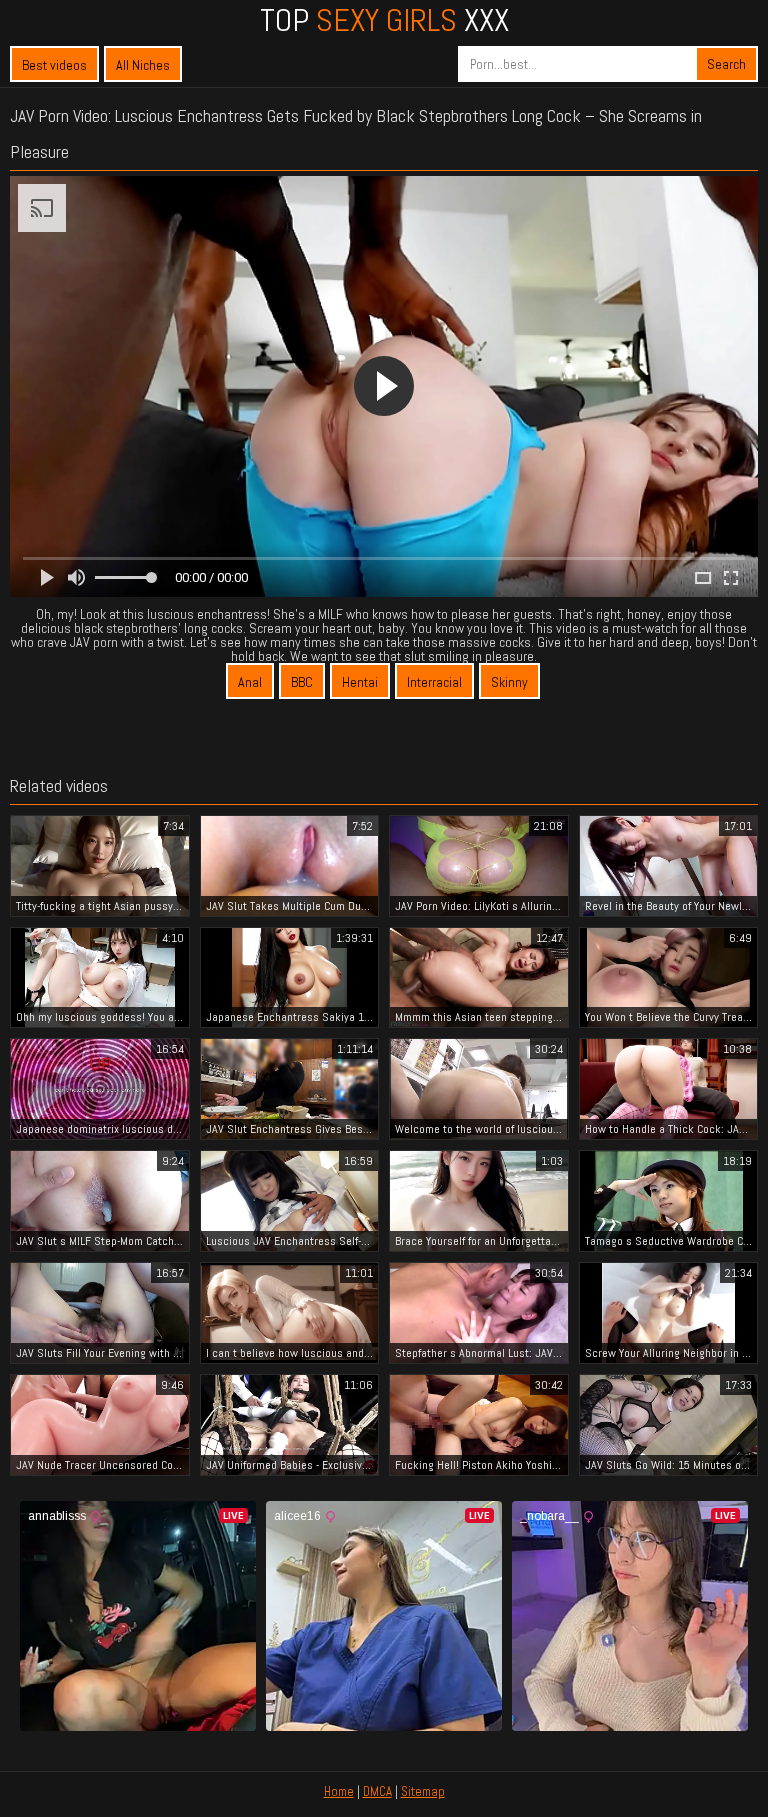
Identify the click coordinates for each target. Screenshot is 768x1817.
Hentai (360, 682)
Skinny (509, 682)
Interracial (434, 682)
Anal (250, 682)
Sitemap (423, 1791)
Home (339, 1791)
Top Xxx (384, 20)
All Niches (143, 65)
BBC (302, 682)
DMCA (377, 1791)
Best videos (54, 65)
